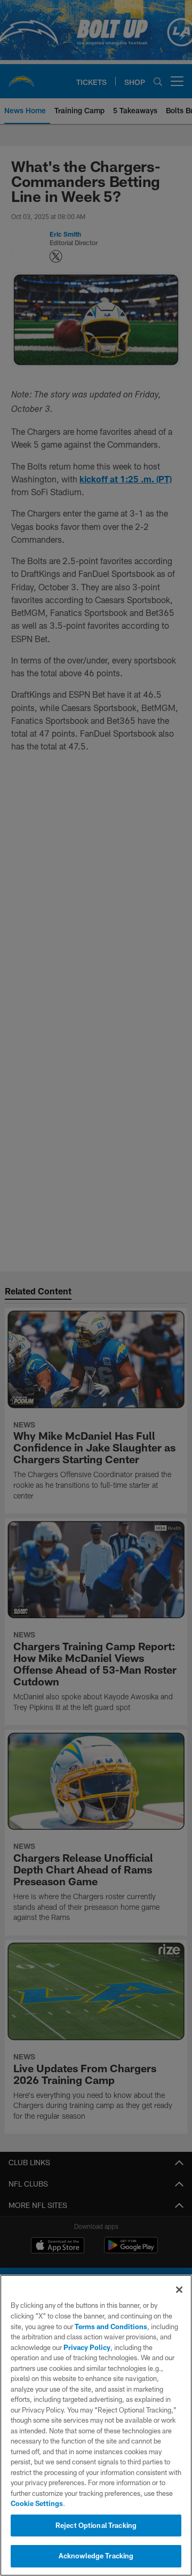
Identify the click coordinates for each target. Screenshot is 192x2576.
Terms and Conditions (111, 2327)
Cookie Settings (37, 2503)
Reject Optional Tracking (96, 2525)
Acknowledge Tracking (96, 2556)
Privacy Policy (87, 2347)
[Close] (179, 2290)
